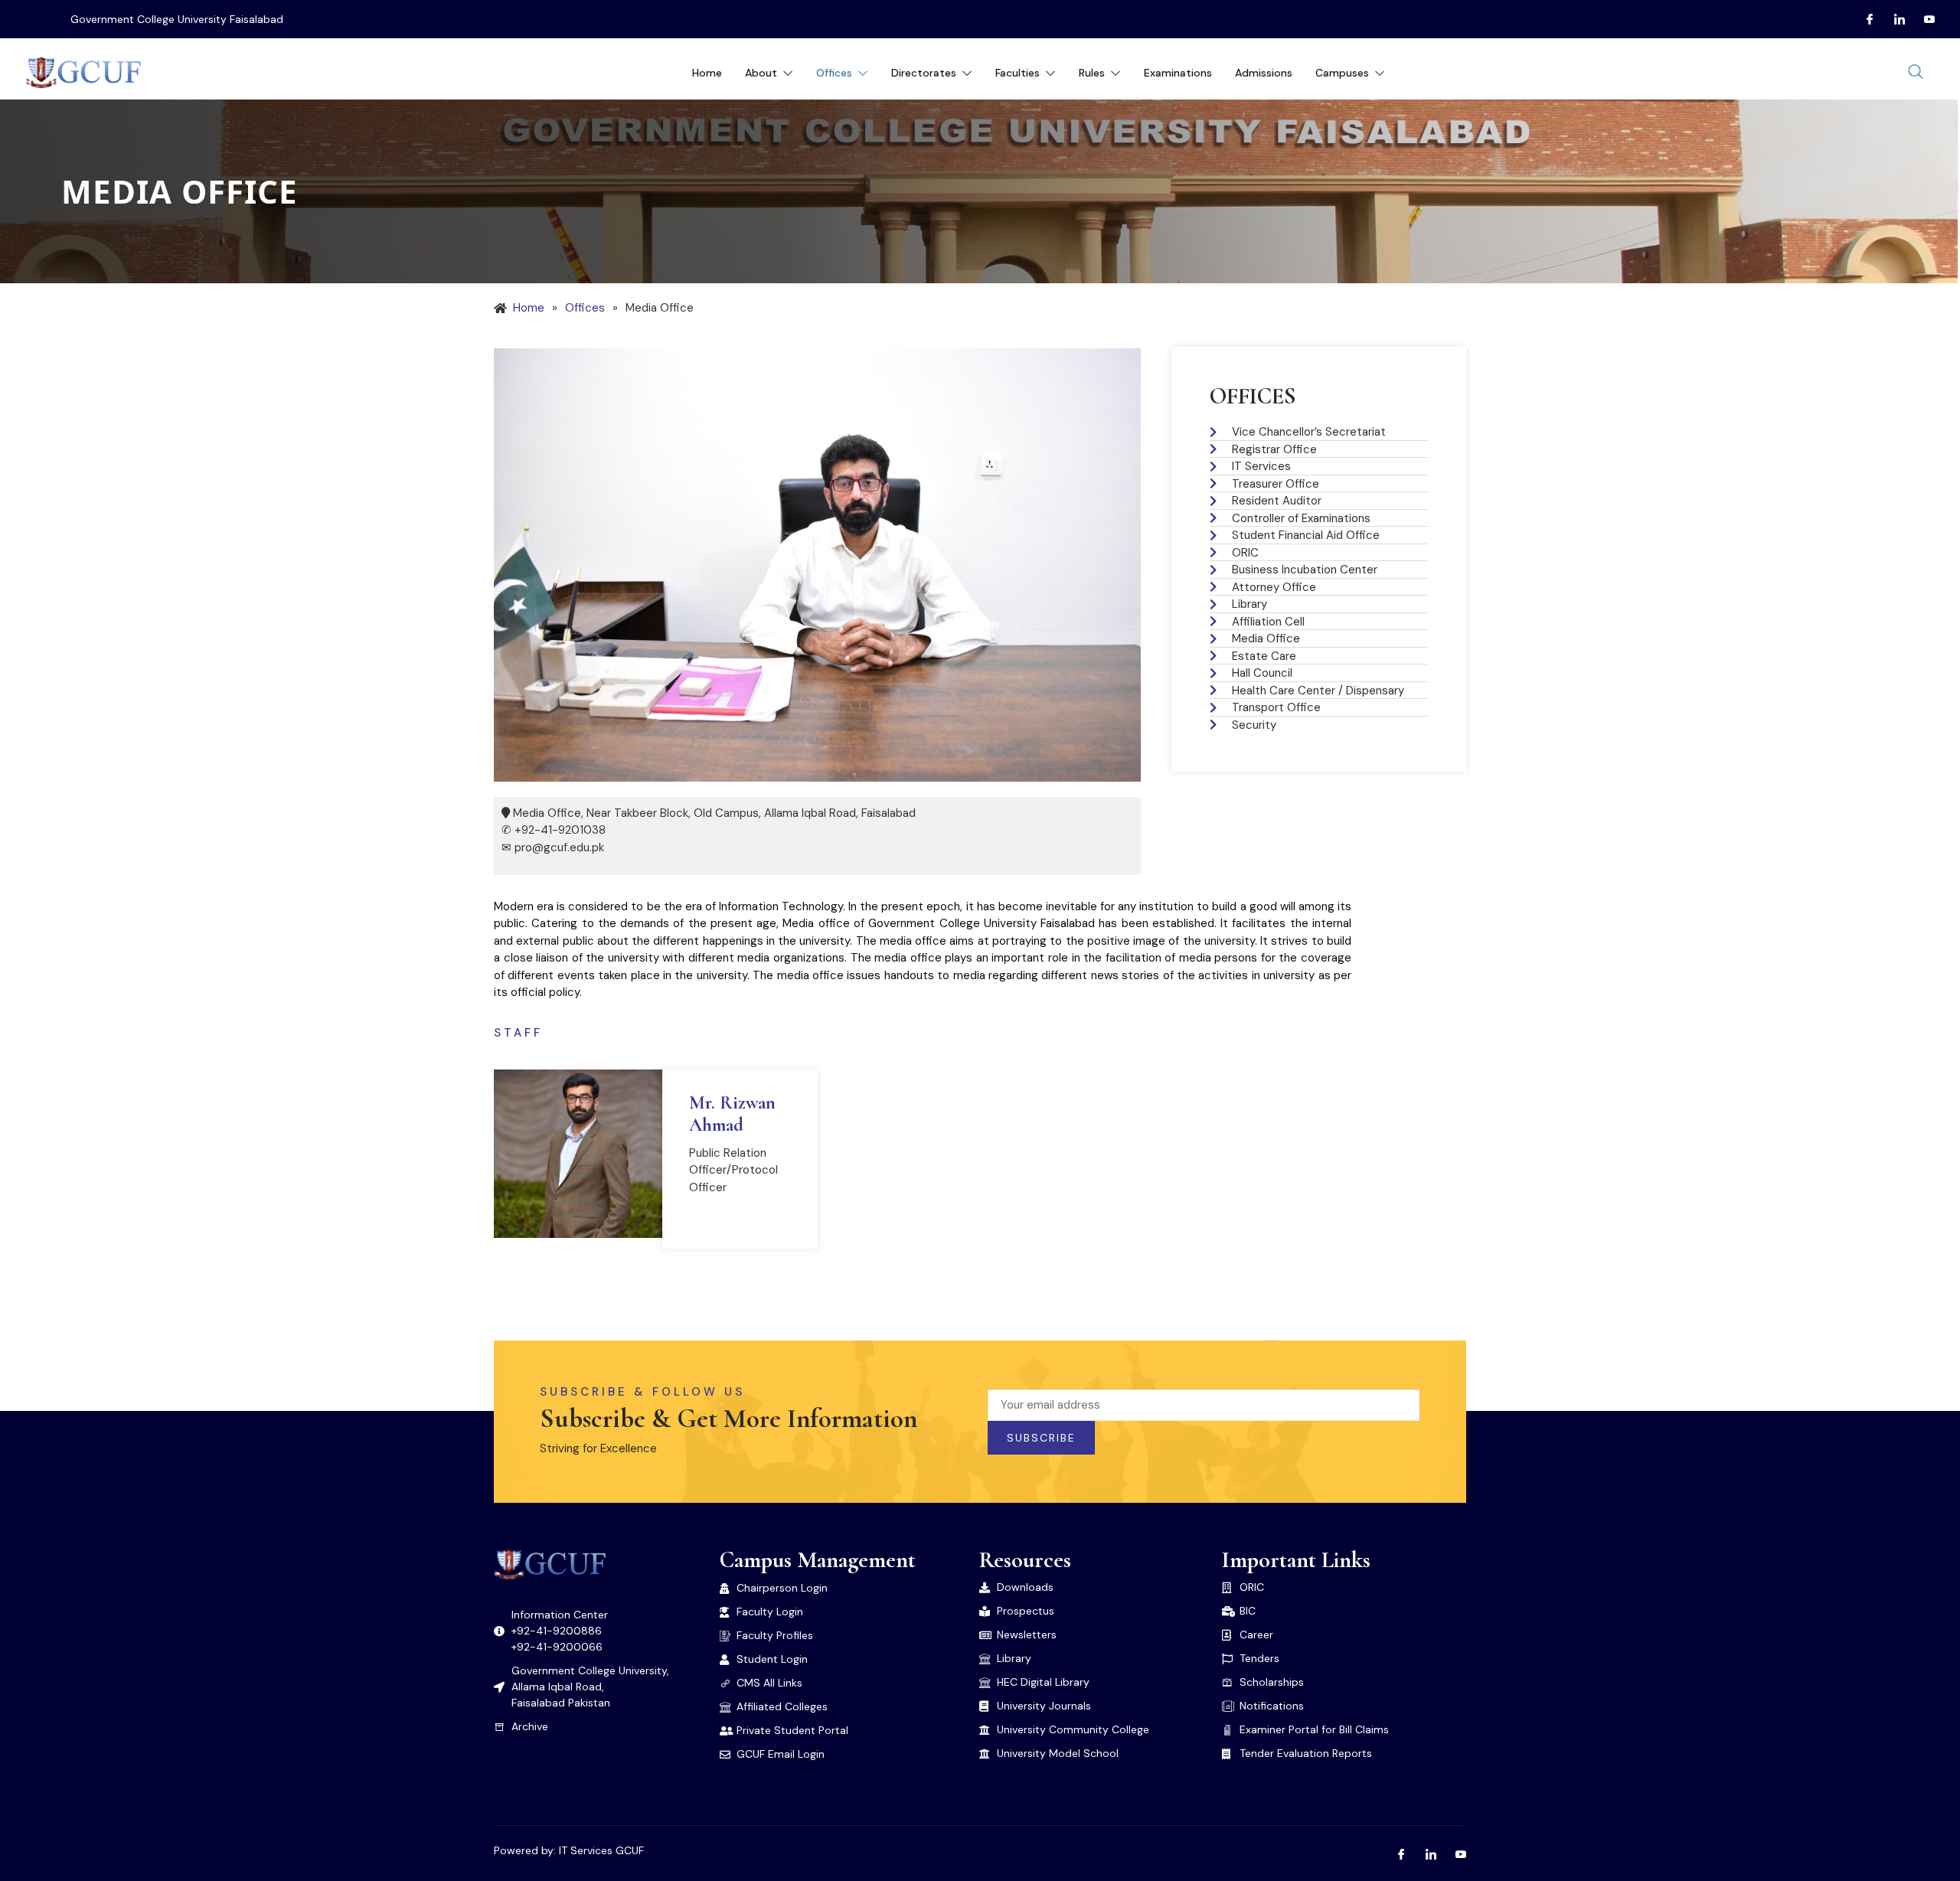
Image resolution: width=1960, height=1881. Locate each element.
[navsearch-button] (1916, 73)
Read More (730, 1216)
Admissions (1264, 73)
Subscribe (1041, 1438)
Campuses (1342, 73)
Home (707, 73)
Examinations (1178, 73)
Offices (834, 73)
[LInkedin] (1893, 19)
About (761, 73)
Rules (1092, 73)
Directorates (924, 73)
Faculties (1018, 73)
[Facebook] (1864, 19)
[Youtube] (1923, 19)
